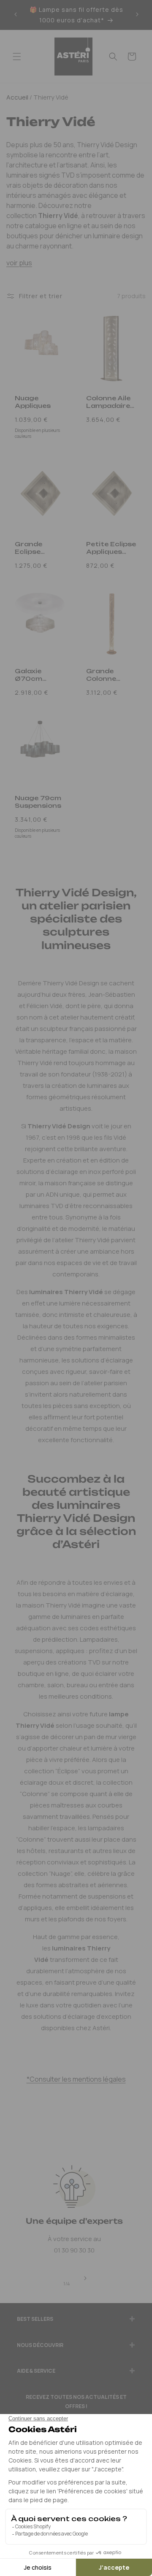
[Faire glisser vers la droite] (85, 2279)
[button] (17, 57)
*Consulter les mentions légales (76, 2079)
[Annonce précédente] (16, 15)
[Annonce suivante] (137, 15)
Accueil (17, 97)
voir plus (19, 263)
